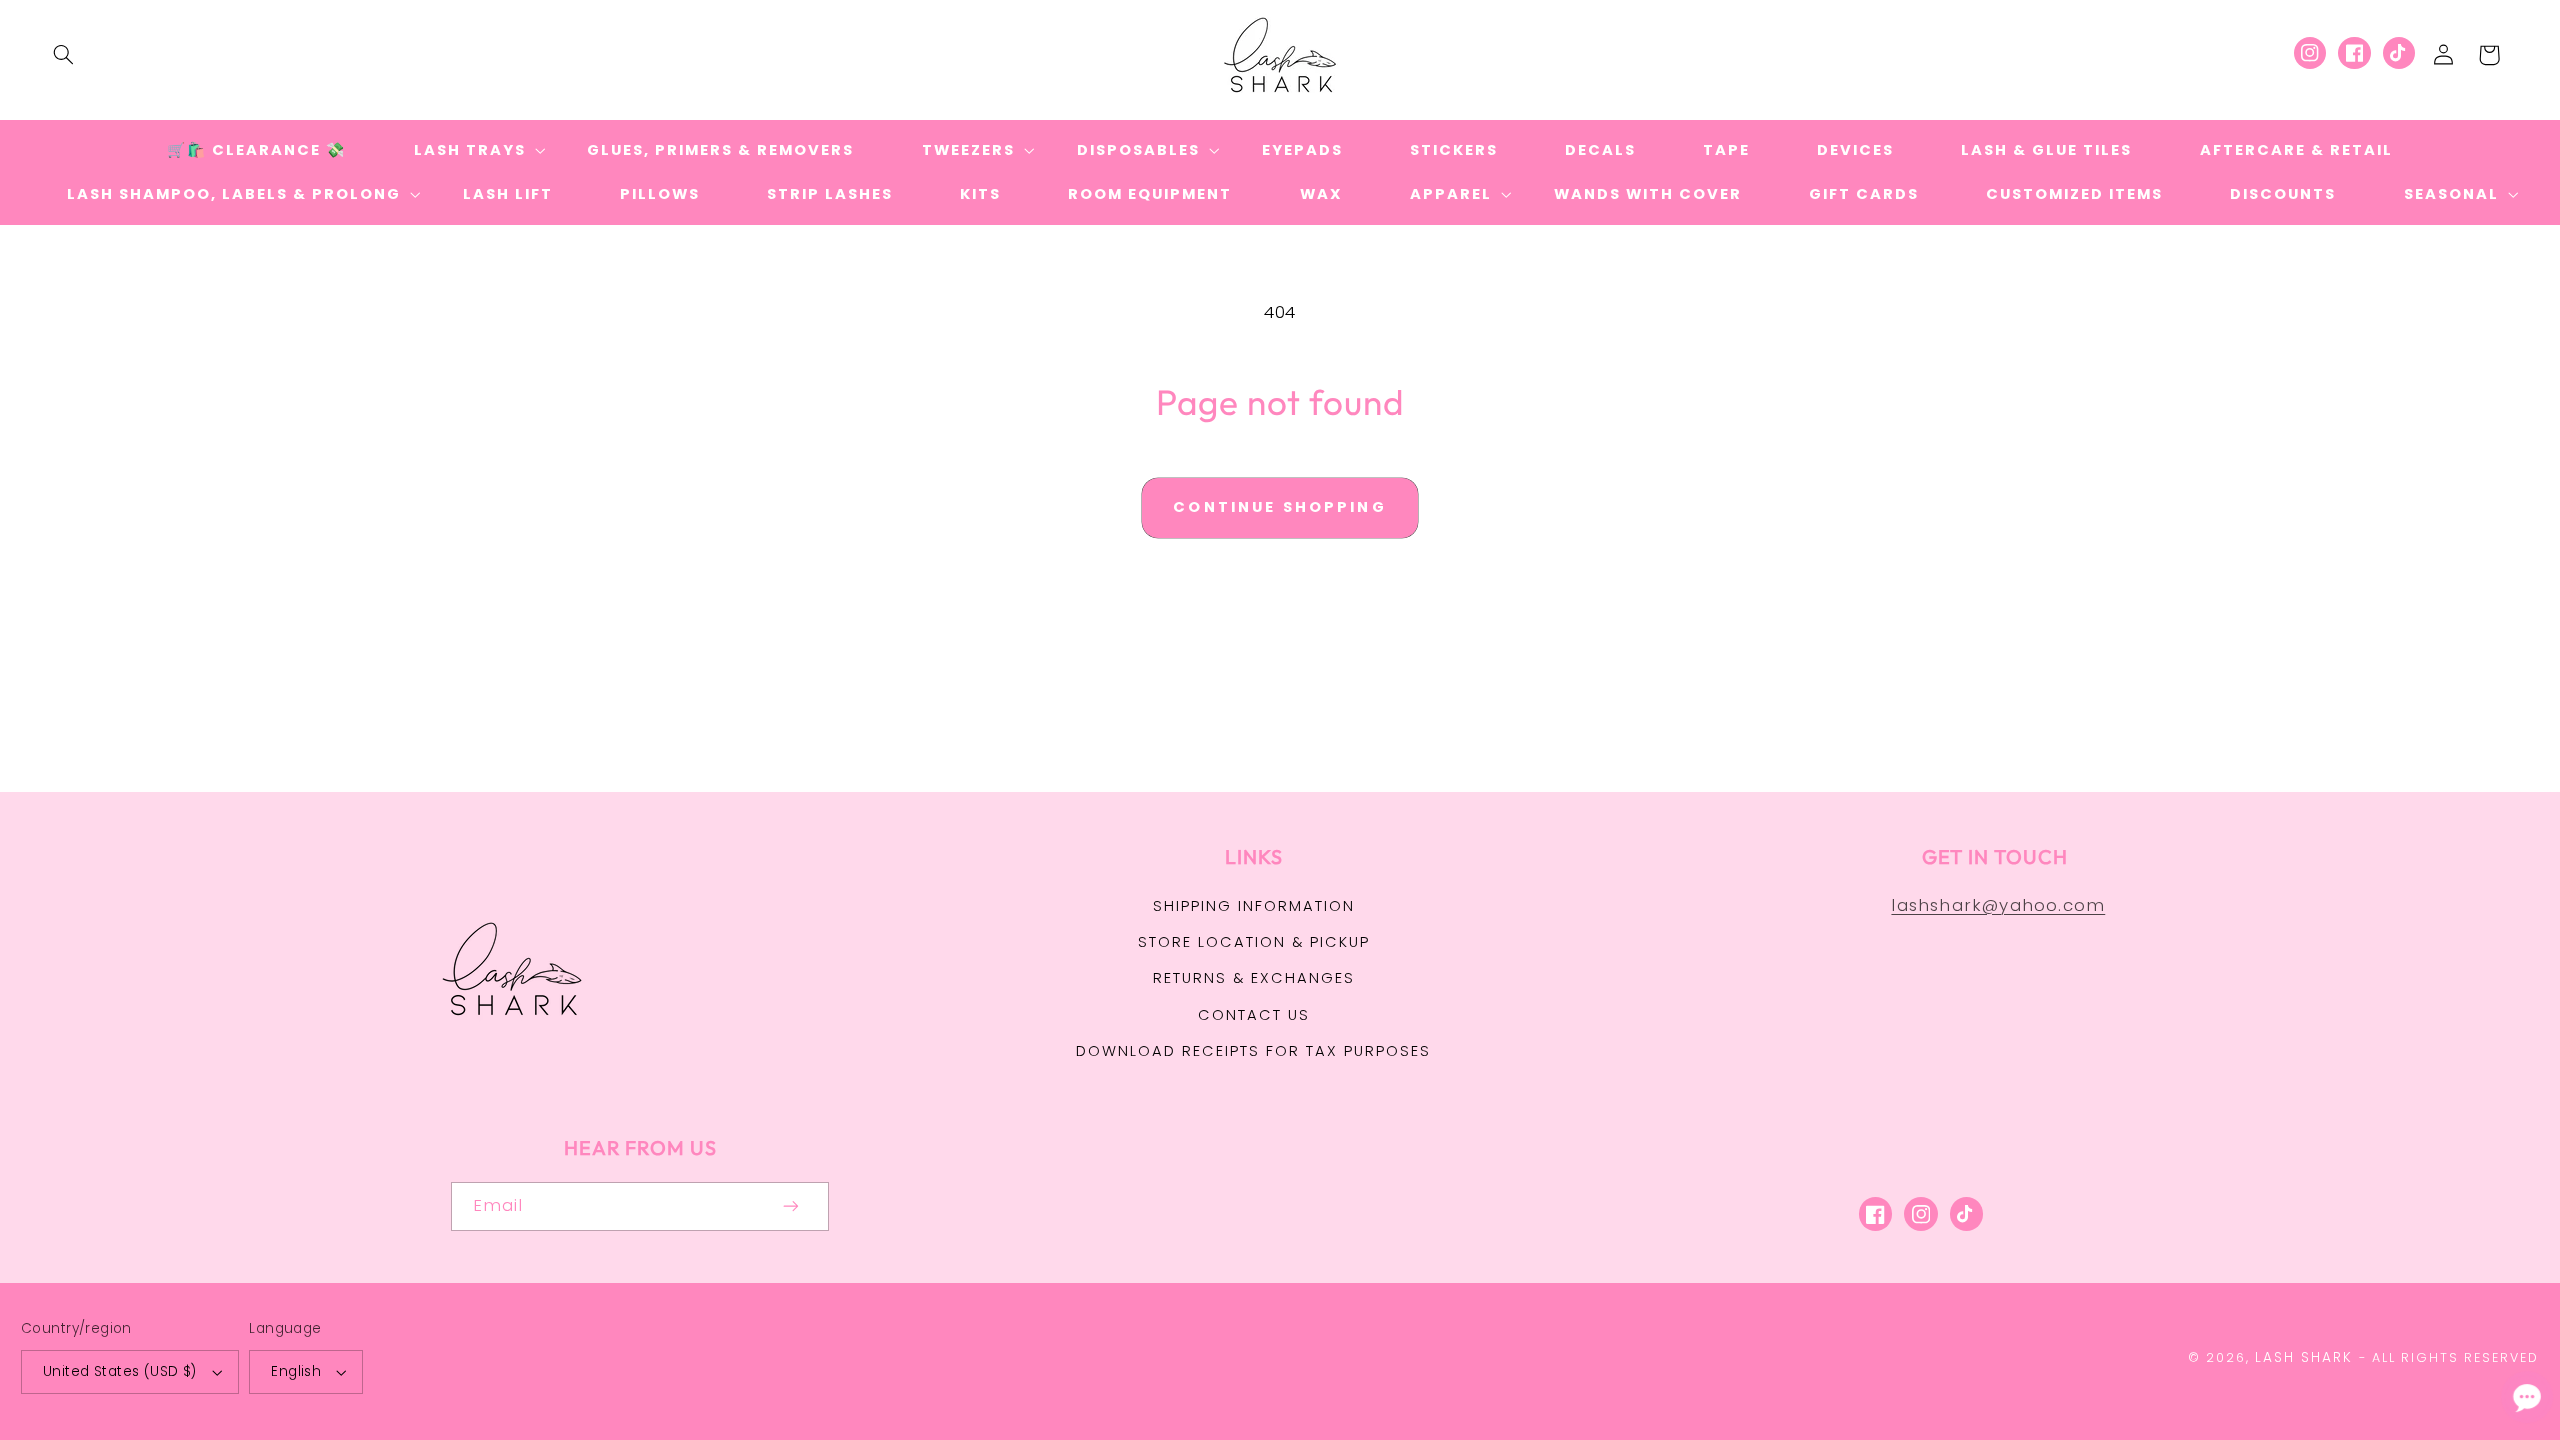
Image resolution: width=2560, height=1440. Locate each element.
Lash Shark (2304, 1357)
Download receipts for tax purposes (1253, 1051)
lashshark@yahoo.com (1998, 905)
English (296, 1371)
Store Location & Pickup (1254, 942)
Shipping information (1254, 906)
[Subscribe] (792, 1206)
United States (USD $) (120, 1371)
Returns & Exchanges (1254, 978)
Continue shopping (1280, 507)
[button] (63, 55)
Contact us (1254, 1015)
